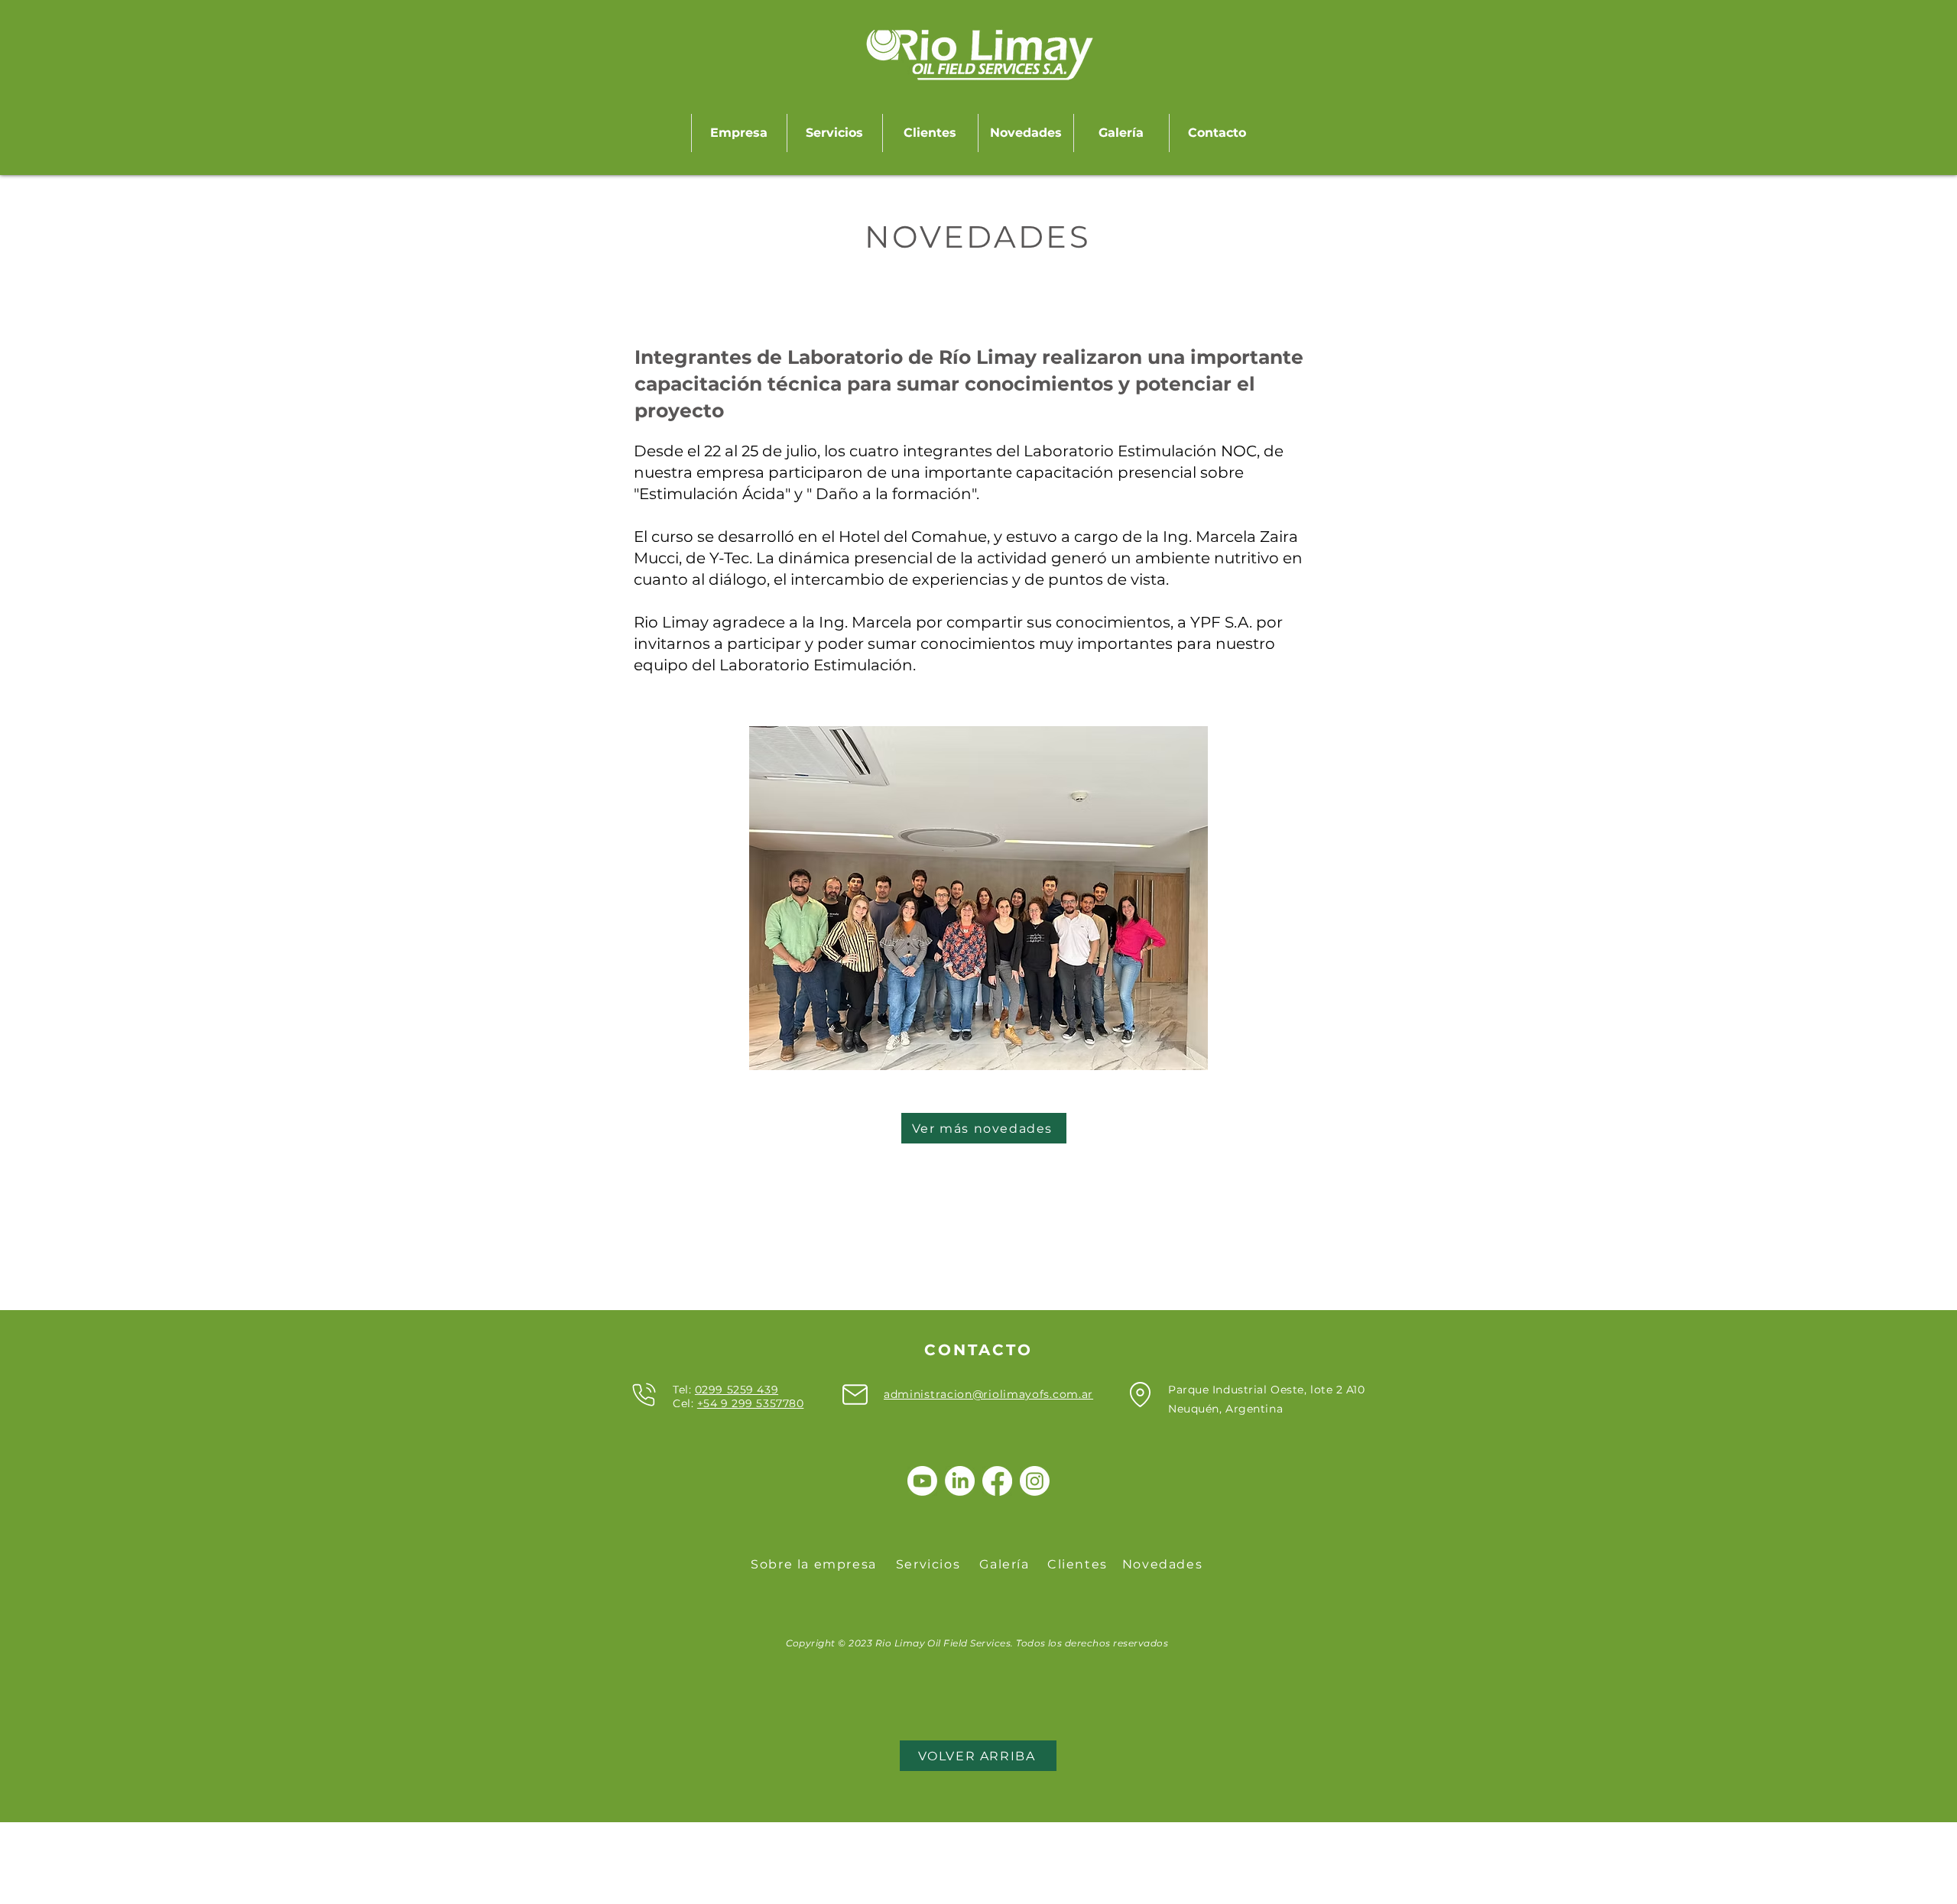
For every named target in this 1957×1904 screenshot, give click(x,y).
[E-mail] (855, 1394)
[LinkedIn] (960, 1481)
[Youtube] (922, 1481)
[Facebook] (997, 1481)
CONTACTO (978, 1350)
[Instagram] (1035, 1481)
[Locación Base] (1140, 1394)
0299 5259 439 (737, 1390)
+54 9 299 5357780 (751, 1403)
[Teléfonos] (644, 1394)
